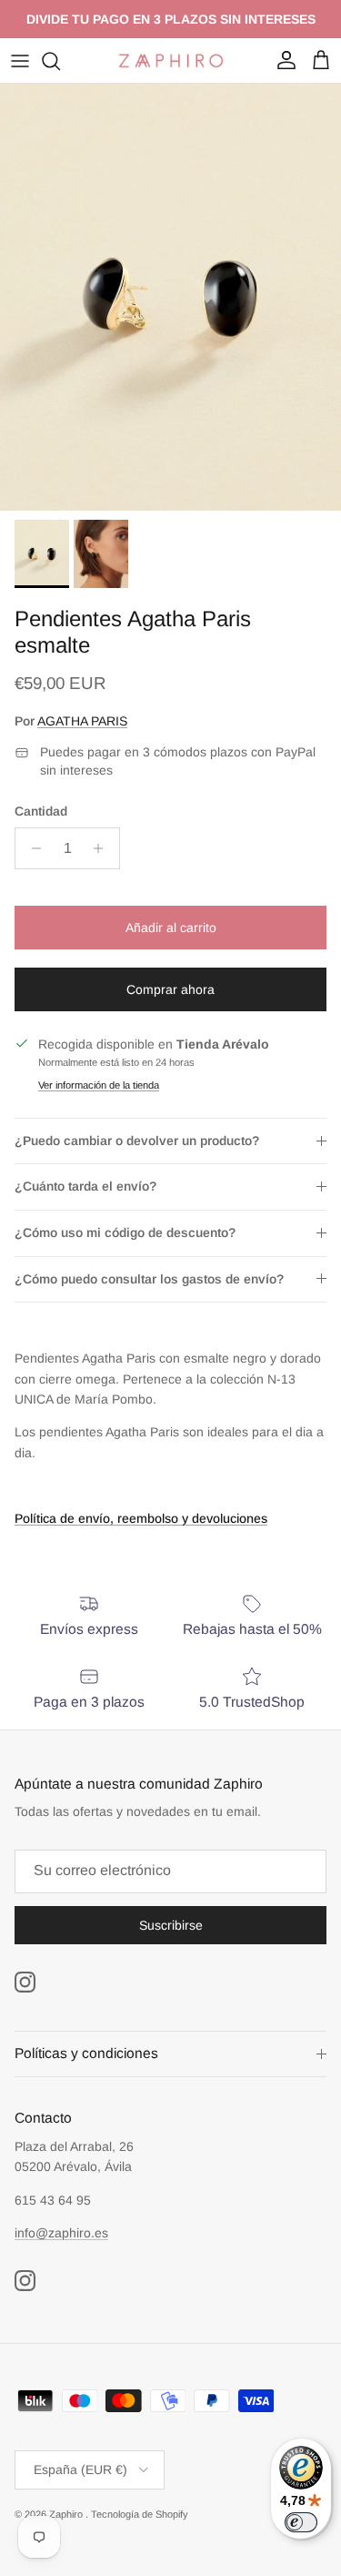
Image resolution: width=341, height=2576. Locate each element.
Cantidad (41, 811)
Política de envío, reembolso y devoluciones (141, 1518)
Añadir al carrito (171, 928)
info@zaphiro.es (61, 2233)
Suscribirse (171, 1925)
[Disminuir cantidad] (31, 848)
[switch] (301, 2522)
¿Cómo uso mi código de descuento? (125, 1232)
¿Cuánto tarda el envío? (85, 1186)
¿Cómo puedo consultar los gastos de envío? (149, 1279)
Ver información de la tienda (99, 1085)
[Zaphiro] (171, 61)
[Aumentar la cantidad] (103, 848)
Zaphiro (67, 2514)
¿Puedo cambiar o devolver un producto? (137, 1141)
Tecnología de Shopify (140, 2514)
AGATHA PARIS (82, 721)
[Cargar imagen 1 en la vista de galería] (170, 297)
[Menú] (20, 61)
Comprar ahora (170, 989)
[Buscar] (60, 61)
